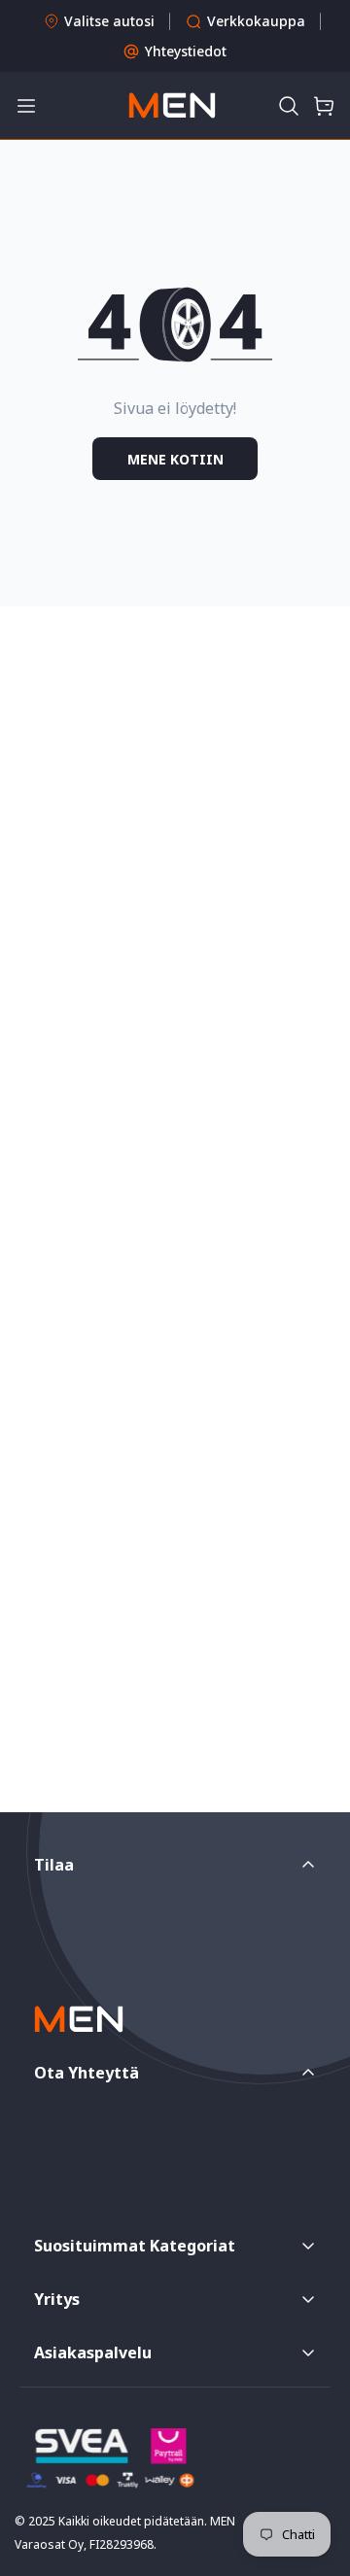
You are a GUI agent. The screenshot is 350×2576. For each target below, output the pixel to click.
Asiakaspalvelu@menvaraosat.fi (167, 2167)
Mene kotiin (175, 459)
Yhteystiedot (186, 51)
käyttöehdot (153, 1944)
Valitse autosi (109, 21)
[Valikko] (26, 106)
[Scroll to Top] (315, 2473)
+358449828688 (116, 2123)
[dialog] (68, 2562)
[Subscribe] (295, 1902)
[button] (289, 106)
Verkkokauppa (256, 21)
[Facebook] (44, 2202)
